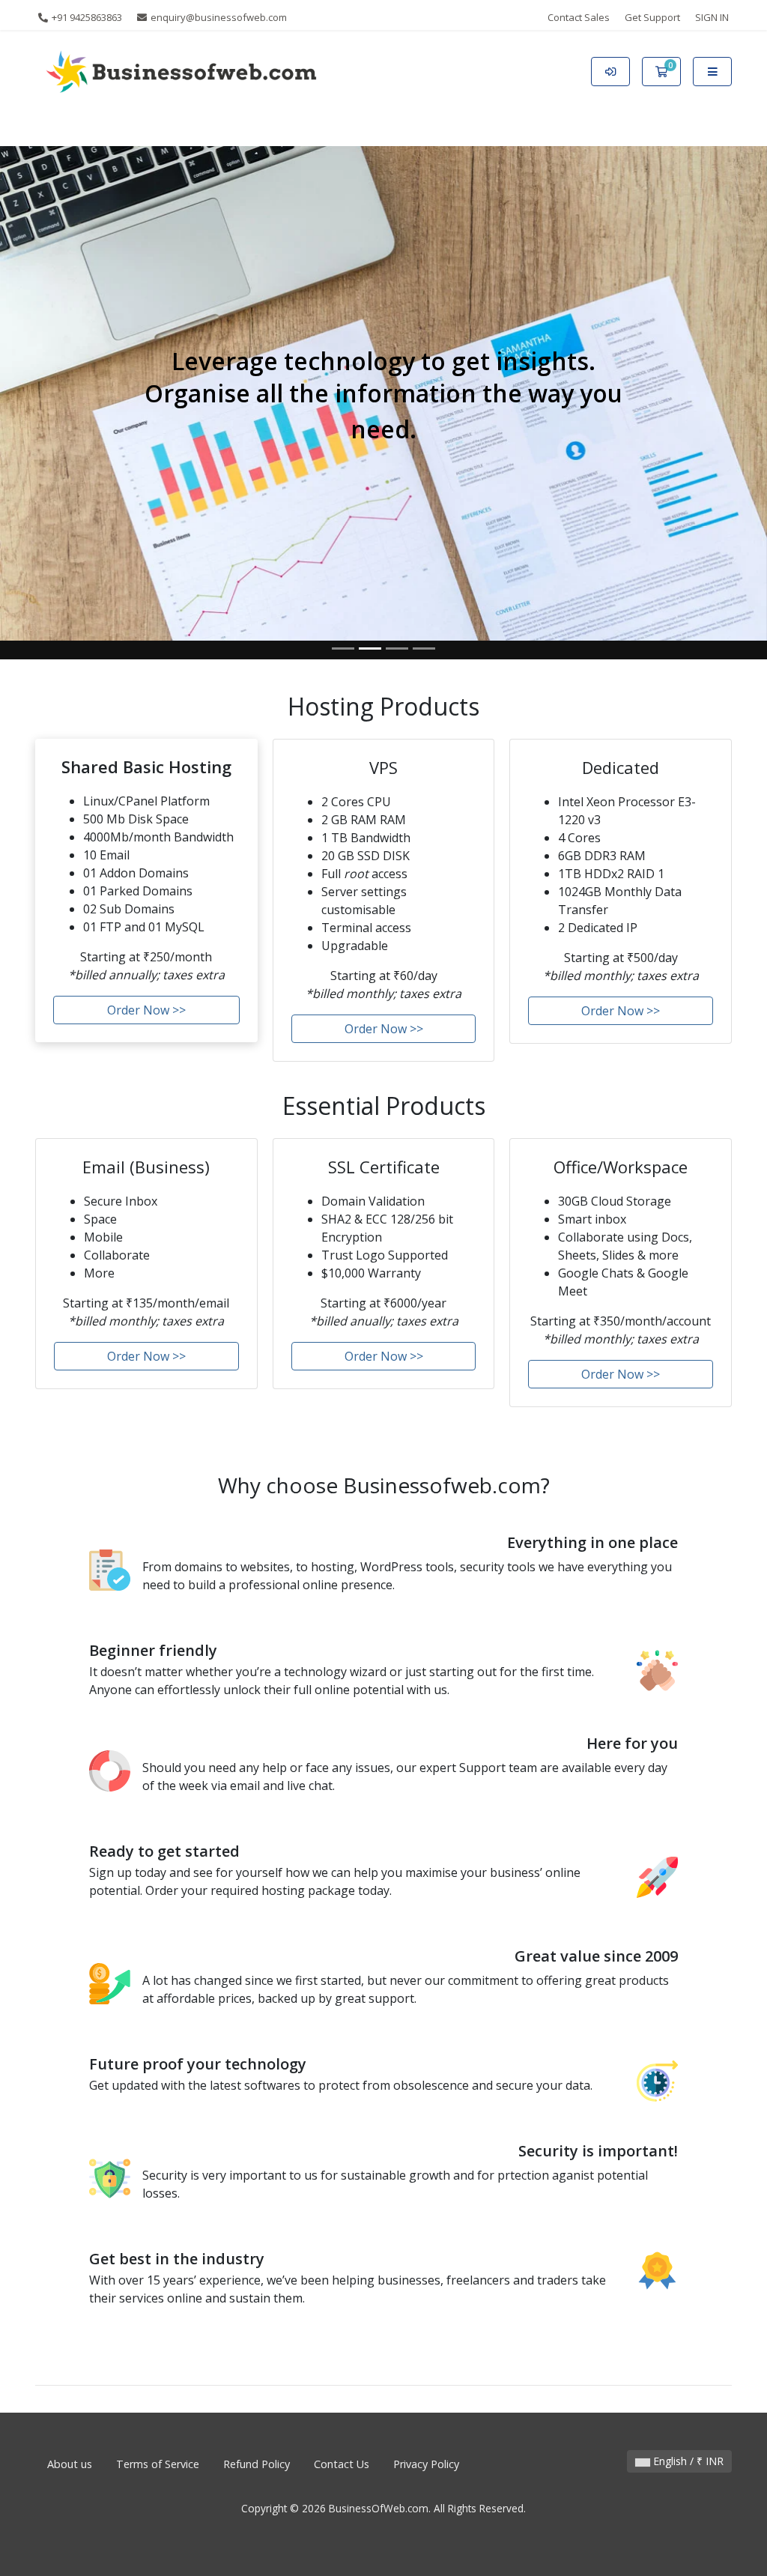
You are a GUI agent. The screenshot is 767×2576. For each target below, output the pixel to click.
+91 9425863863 (86, 17)
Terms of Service (158, 2464)
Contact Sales (579, 17)
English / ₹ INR (687, 2461)
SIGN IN (712, 17)
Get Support (652, 17)
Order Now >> (146, 1010)
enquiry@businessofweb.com (218, 17)
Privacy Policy (426, 2464)
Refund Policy (257, 2464)
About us (70, 2464)
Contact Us (342, 2464)
